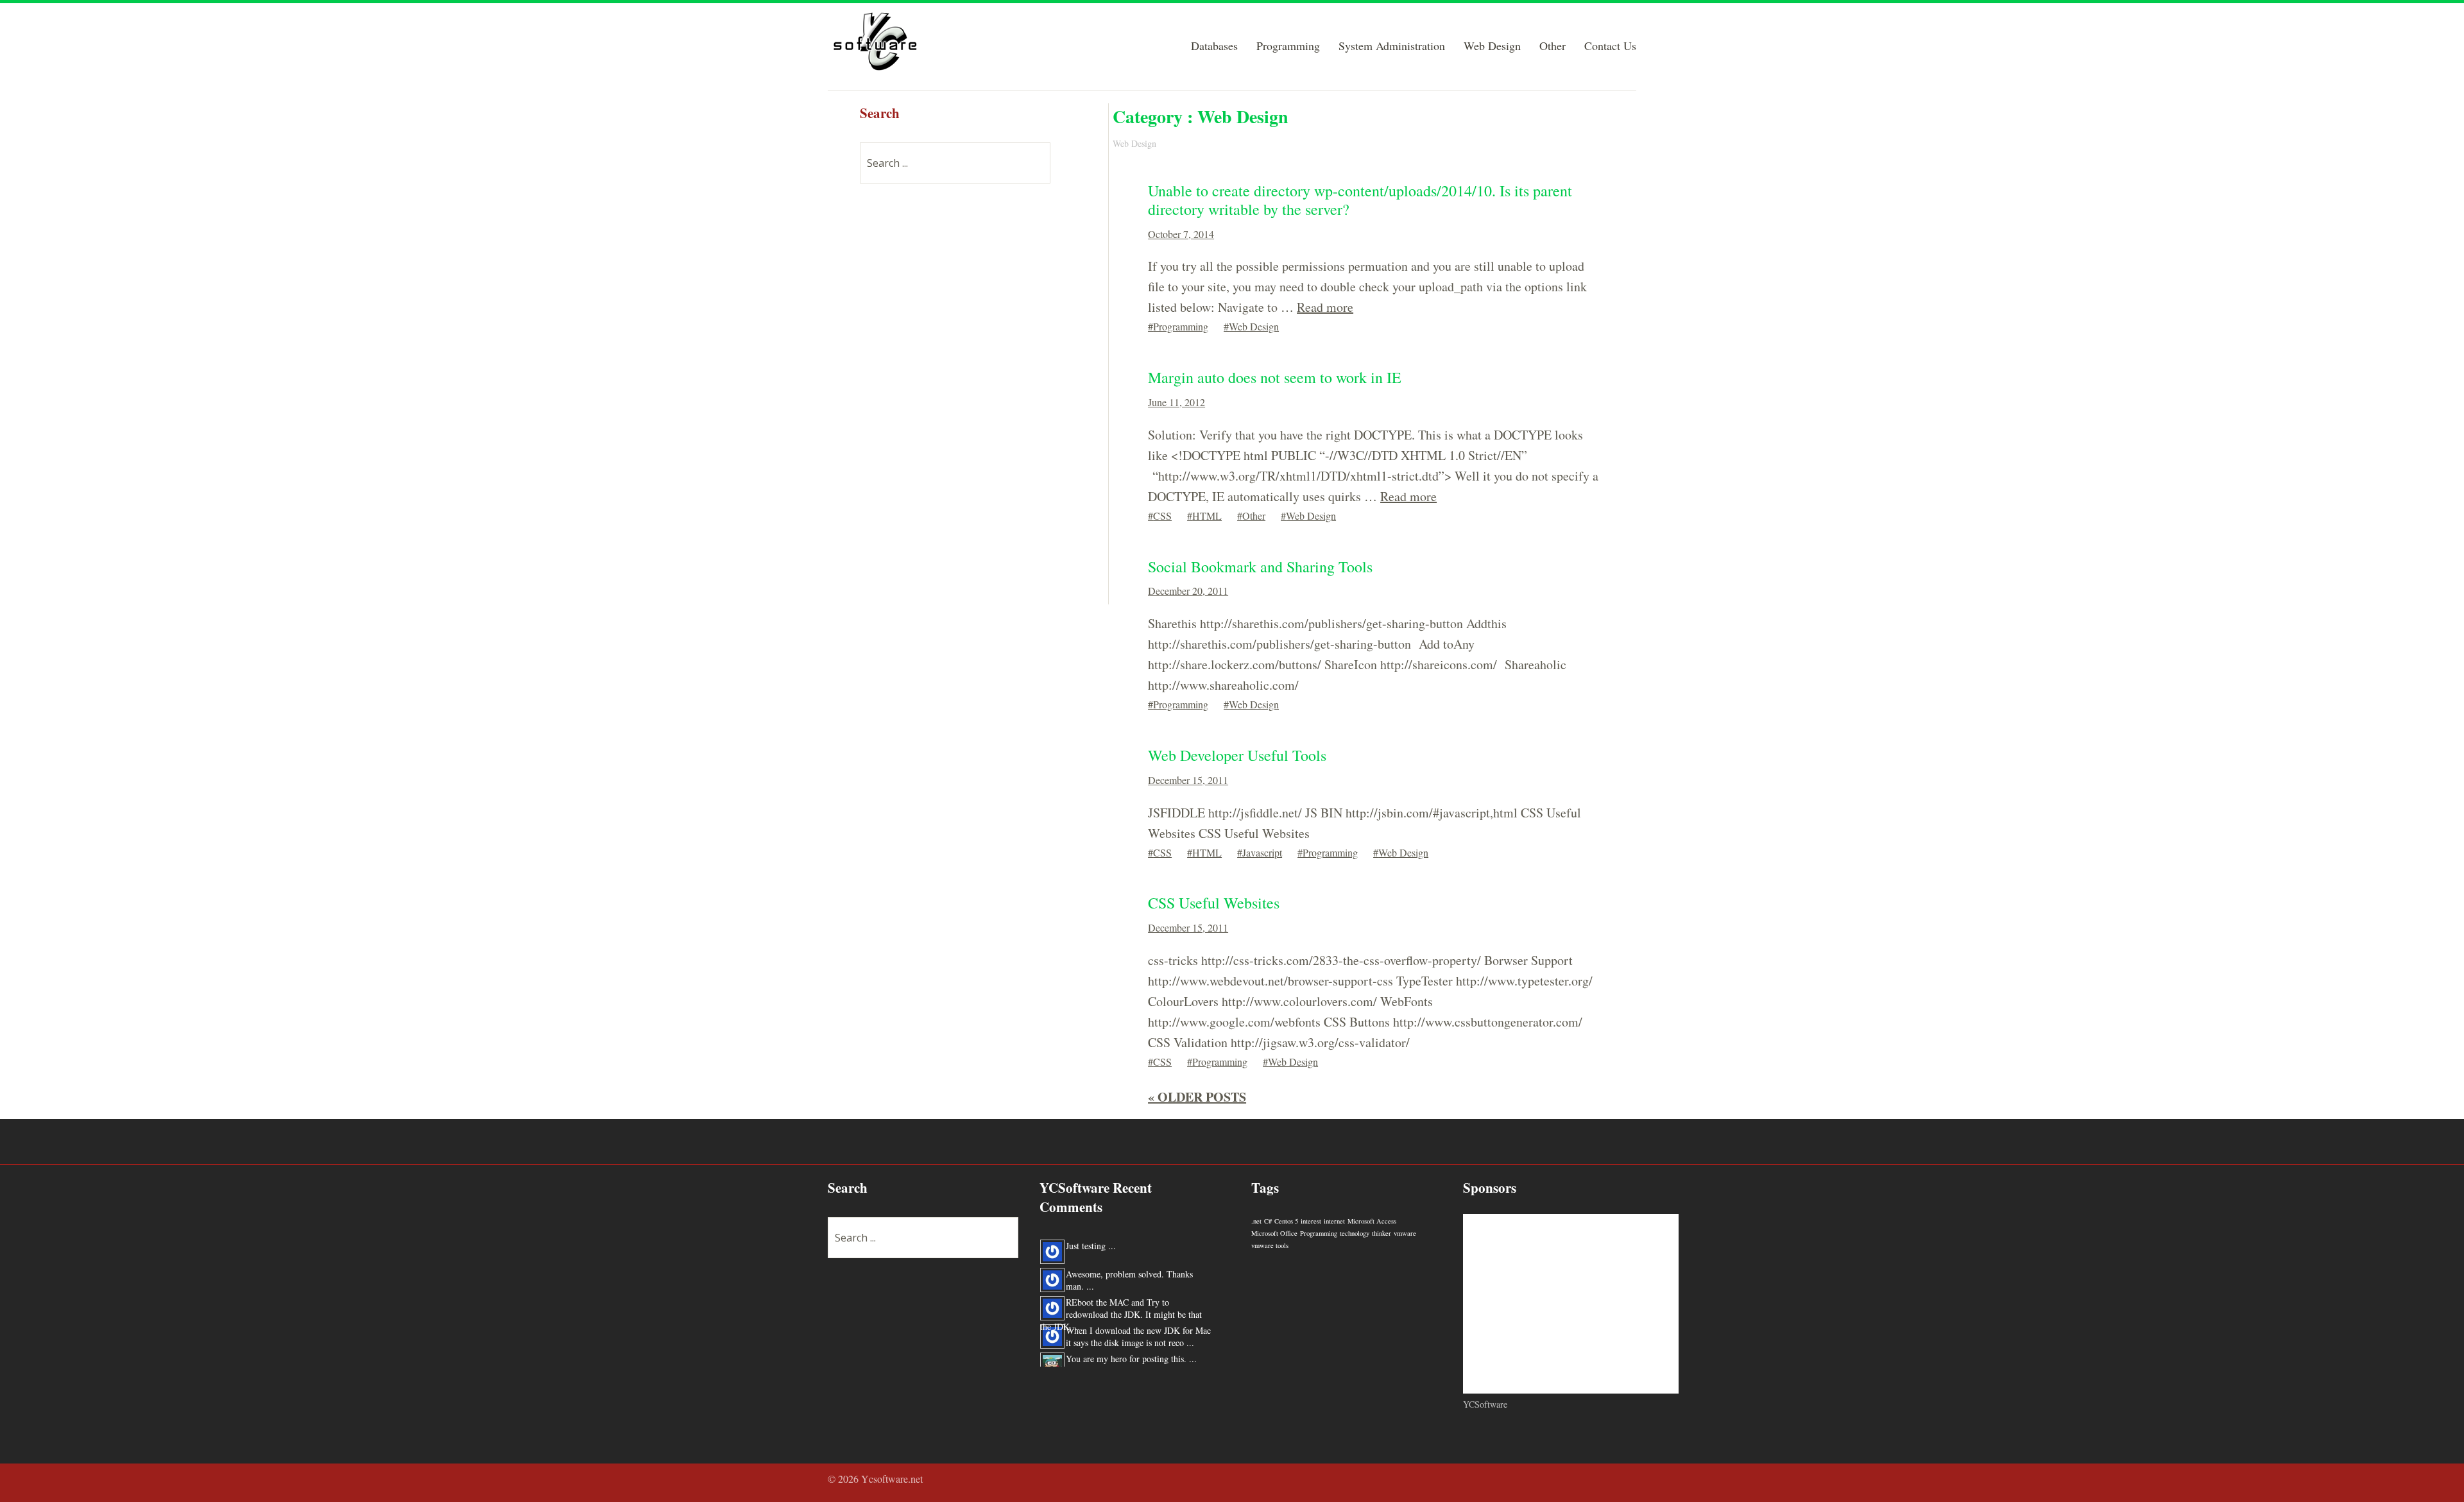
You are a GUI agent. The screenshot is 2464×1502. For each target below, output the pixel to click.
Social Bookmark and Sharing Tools (1260, 567)
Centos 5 (1286, 1221)
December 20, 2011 (1188, 591)
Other (1553, 47)
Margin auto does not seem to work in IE (1275, 377)
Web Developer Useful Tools (1237, 755)
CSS (1162, 516)
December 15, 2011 (1188, 780)
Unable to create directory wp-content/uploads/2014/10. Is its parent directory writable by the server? (1360, 200)
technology (1355, 1233)
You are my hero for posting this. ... (1131, 1345)
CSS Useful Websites (1214, 903)
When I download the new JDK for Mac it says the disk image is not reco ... (1138, 1323)
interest (1311, 1221)
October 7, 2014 (1181, 234)
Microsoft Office (1274, 1233)
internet (1334, 1221)
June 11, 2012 (1176, 402)
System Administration (1392, 47)
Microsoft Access (1372, 1221)
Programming (1288, 47)
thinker (1382, 1233)
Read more (1325, 307)
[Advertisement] (956, 392)
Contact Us (1610, 47)
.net (1256, 1221)
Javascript (1262, 852)
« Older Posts (1197, 1097)
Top (1623, 1480)
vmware (1405, 1233)
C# (1268, 1221)
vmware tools (1270, 1245)
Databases (1214, 47)
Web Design (1492, 47)
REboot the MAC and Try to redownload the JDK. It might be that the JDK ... (1121, 1301)
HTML (1207, 516)
